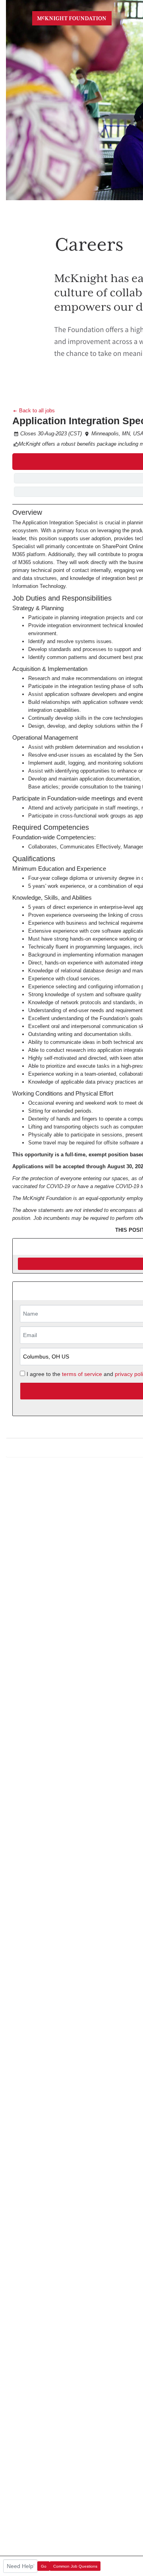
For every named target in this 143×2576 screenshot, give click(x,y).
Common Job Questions (75, 2566)
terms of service (82, 1374)
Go (44, 2566)
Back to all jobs (36, 411)
